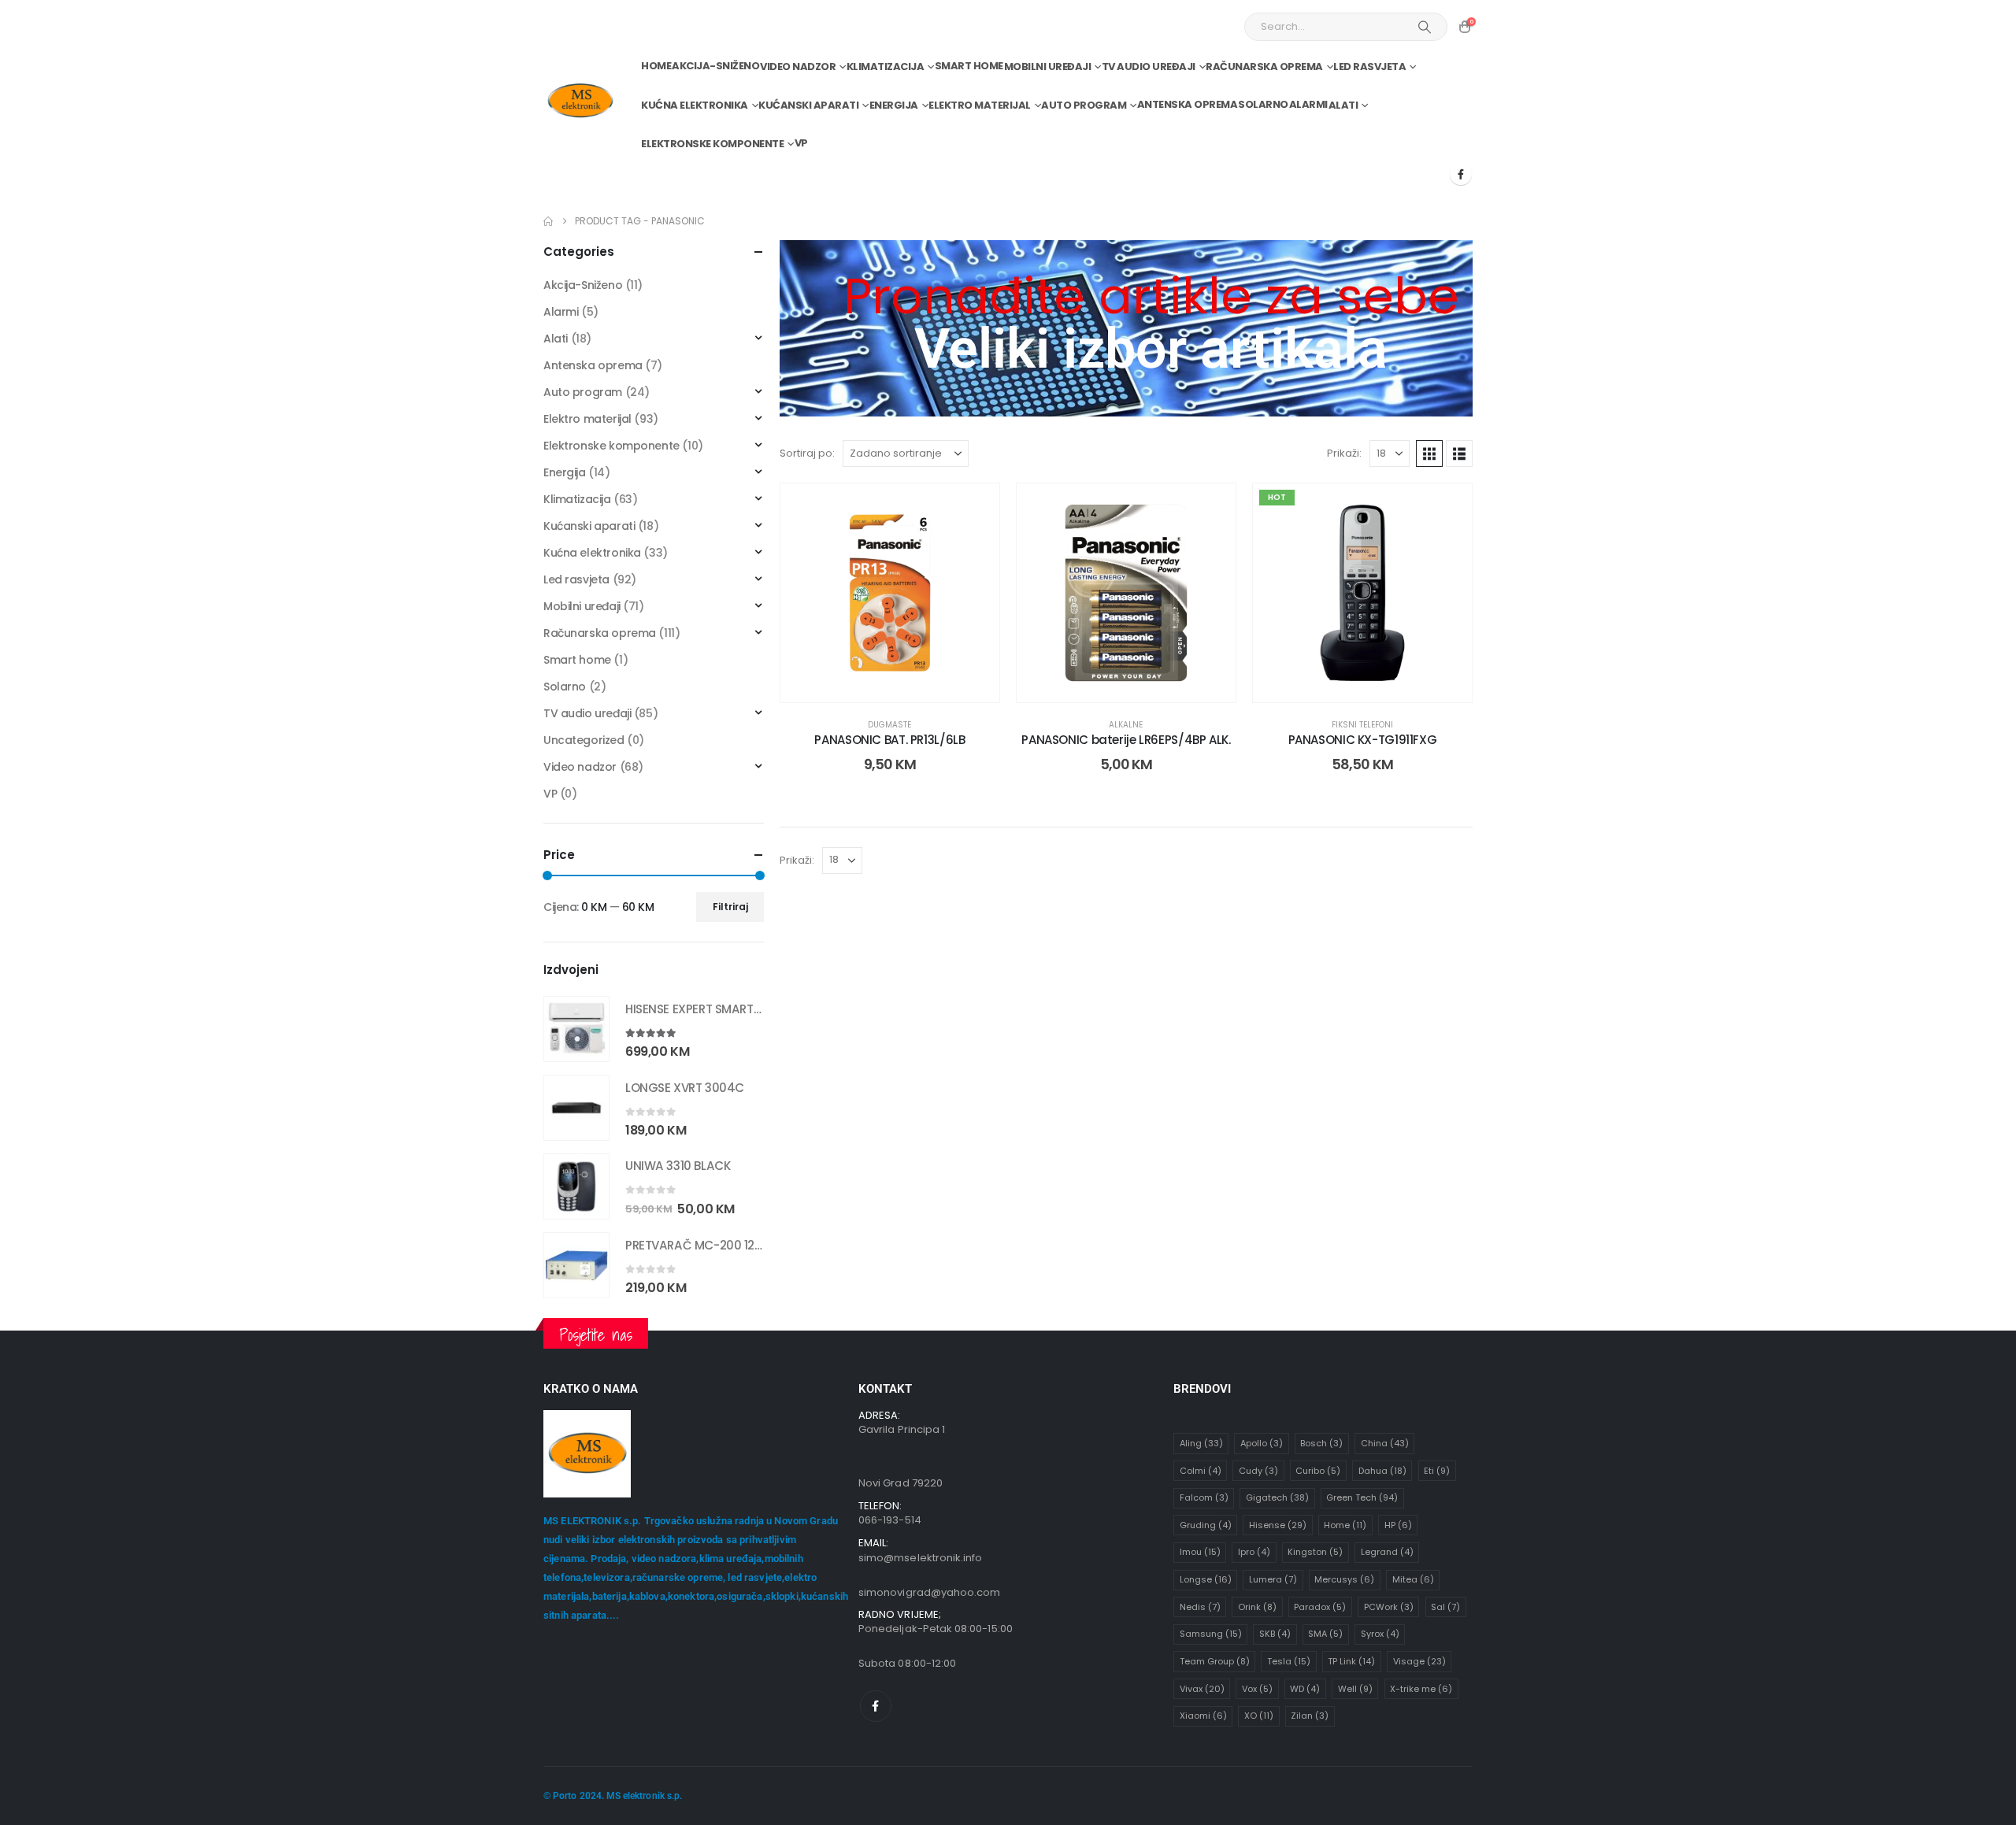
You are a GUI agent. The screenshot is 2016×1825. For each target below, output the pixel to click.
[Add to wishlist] (976, 507)
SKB (1275, 1634)
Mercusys (1344, 1579)
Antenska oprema (1188, 104)
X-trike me (1421, 1689)
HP (1398, 1525)
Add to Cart (902, 686)
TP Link (1351, 1661)
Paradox (1320, 1607)
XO (1259, 1716)
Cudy (1258, 1471)
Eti (1437, 1471)
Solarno (1263, 104)
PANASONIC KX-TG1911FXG (1363, 740)
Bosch (1321, 1443)
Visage (1419, 1661)
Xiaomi (1203, 1716)
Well (1355, 1689)
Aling (1201, 1443)
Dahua (1382, 1471)
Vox (1257, 1689)
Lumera (1273, 1579)
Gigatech (1277, 1497)
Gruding (1206, 1525)
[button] (1429, 453)
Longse (1206, 1579)
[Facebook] (1461, 174)
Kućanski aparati (808, 105)
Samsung (1211, 1634)
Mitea (1413, 1579)
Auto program (1084, 105)
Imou (1200, 1552)
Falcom (1204, 1497)
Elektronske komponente (712, 144)
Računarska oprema (1264, 67)
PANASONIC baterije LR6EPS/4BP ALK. (1126, 740)
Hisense (1278, 1525)
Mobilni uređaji (1048, 67)
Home (656, 66)
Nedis (1200, 1607)
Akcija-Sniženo (715, 66)
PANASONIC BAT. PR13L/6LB (889, 740)
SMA (1325, 1634)
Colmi (1201, 1471)
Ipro (1254, 1552)
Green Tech (1362, 1497)
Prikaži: (1344, 453)
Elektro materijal (980, 105)
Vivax (1202, 1689)
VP (801, 143)
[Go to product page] (576, 1029)
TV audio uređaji (1149, 67)
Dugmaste (889, 725)
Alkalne (1126, 725)
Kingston (1315, 1552)
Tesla (1289, 1661)
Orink (1257, 1607)
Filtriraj (730, 907)
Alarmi (1308, 104)
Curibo (1318, 1471)
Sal (1445, 1607)
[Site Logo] (580, 101)
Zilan (1310, 1716)
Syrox (1380, 1634)
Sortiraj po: (807, 453)
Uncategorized (584, 740)
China (1385, 1443)
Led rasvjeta (1369, 67)
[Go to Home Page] (548, 221)
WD (1305, 1689)
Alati (1343, 105)
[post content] (890, 593)
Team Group (1215, 1661)
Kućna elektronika (695, 105)
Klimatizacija (886, 67)
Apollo (1262, 1443)
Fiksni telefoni (1362, 725)
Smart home (969, 66)
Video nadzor (798, 67)
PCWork (1389, 1607)
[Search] (1425, 27)
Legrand (1387, 1552)
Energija (894, 105)
